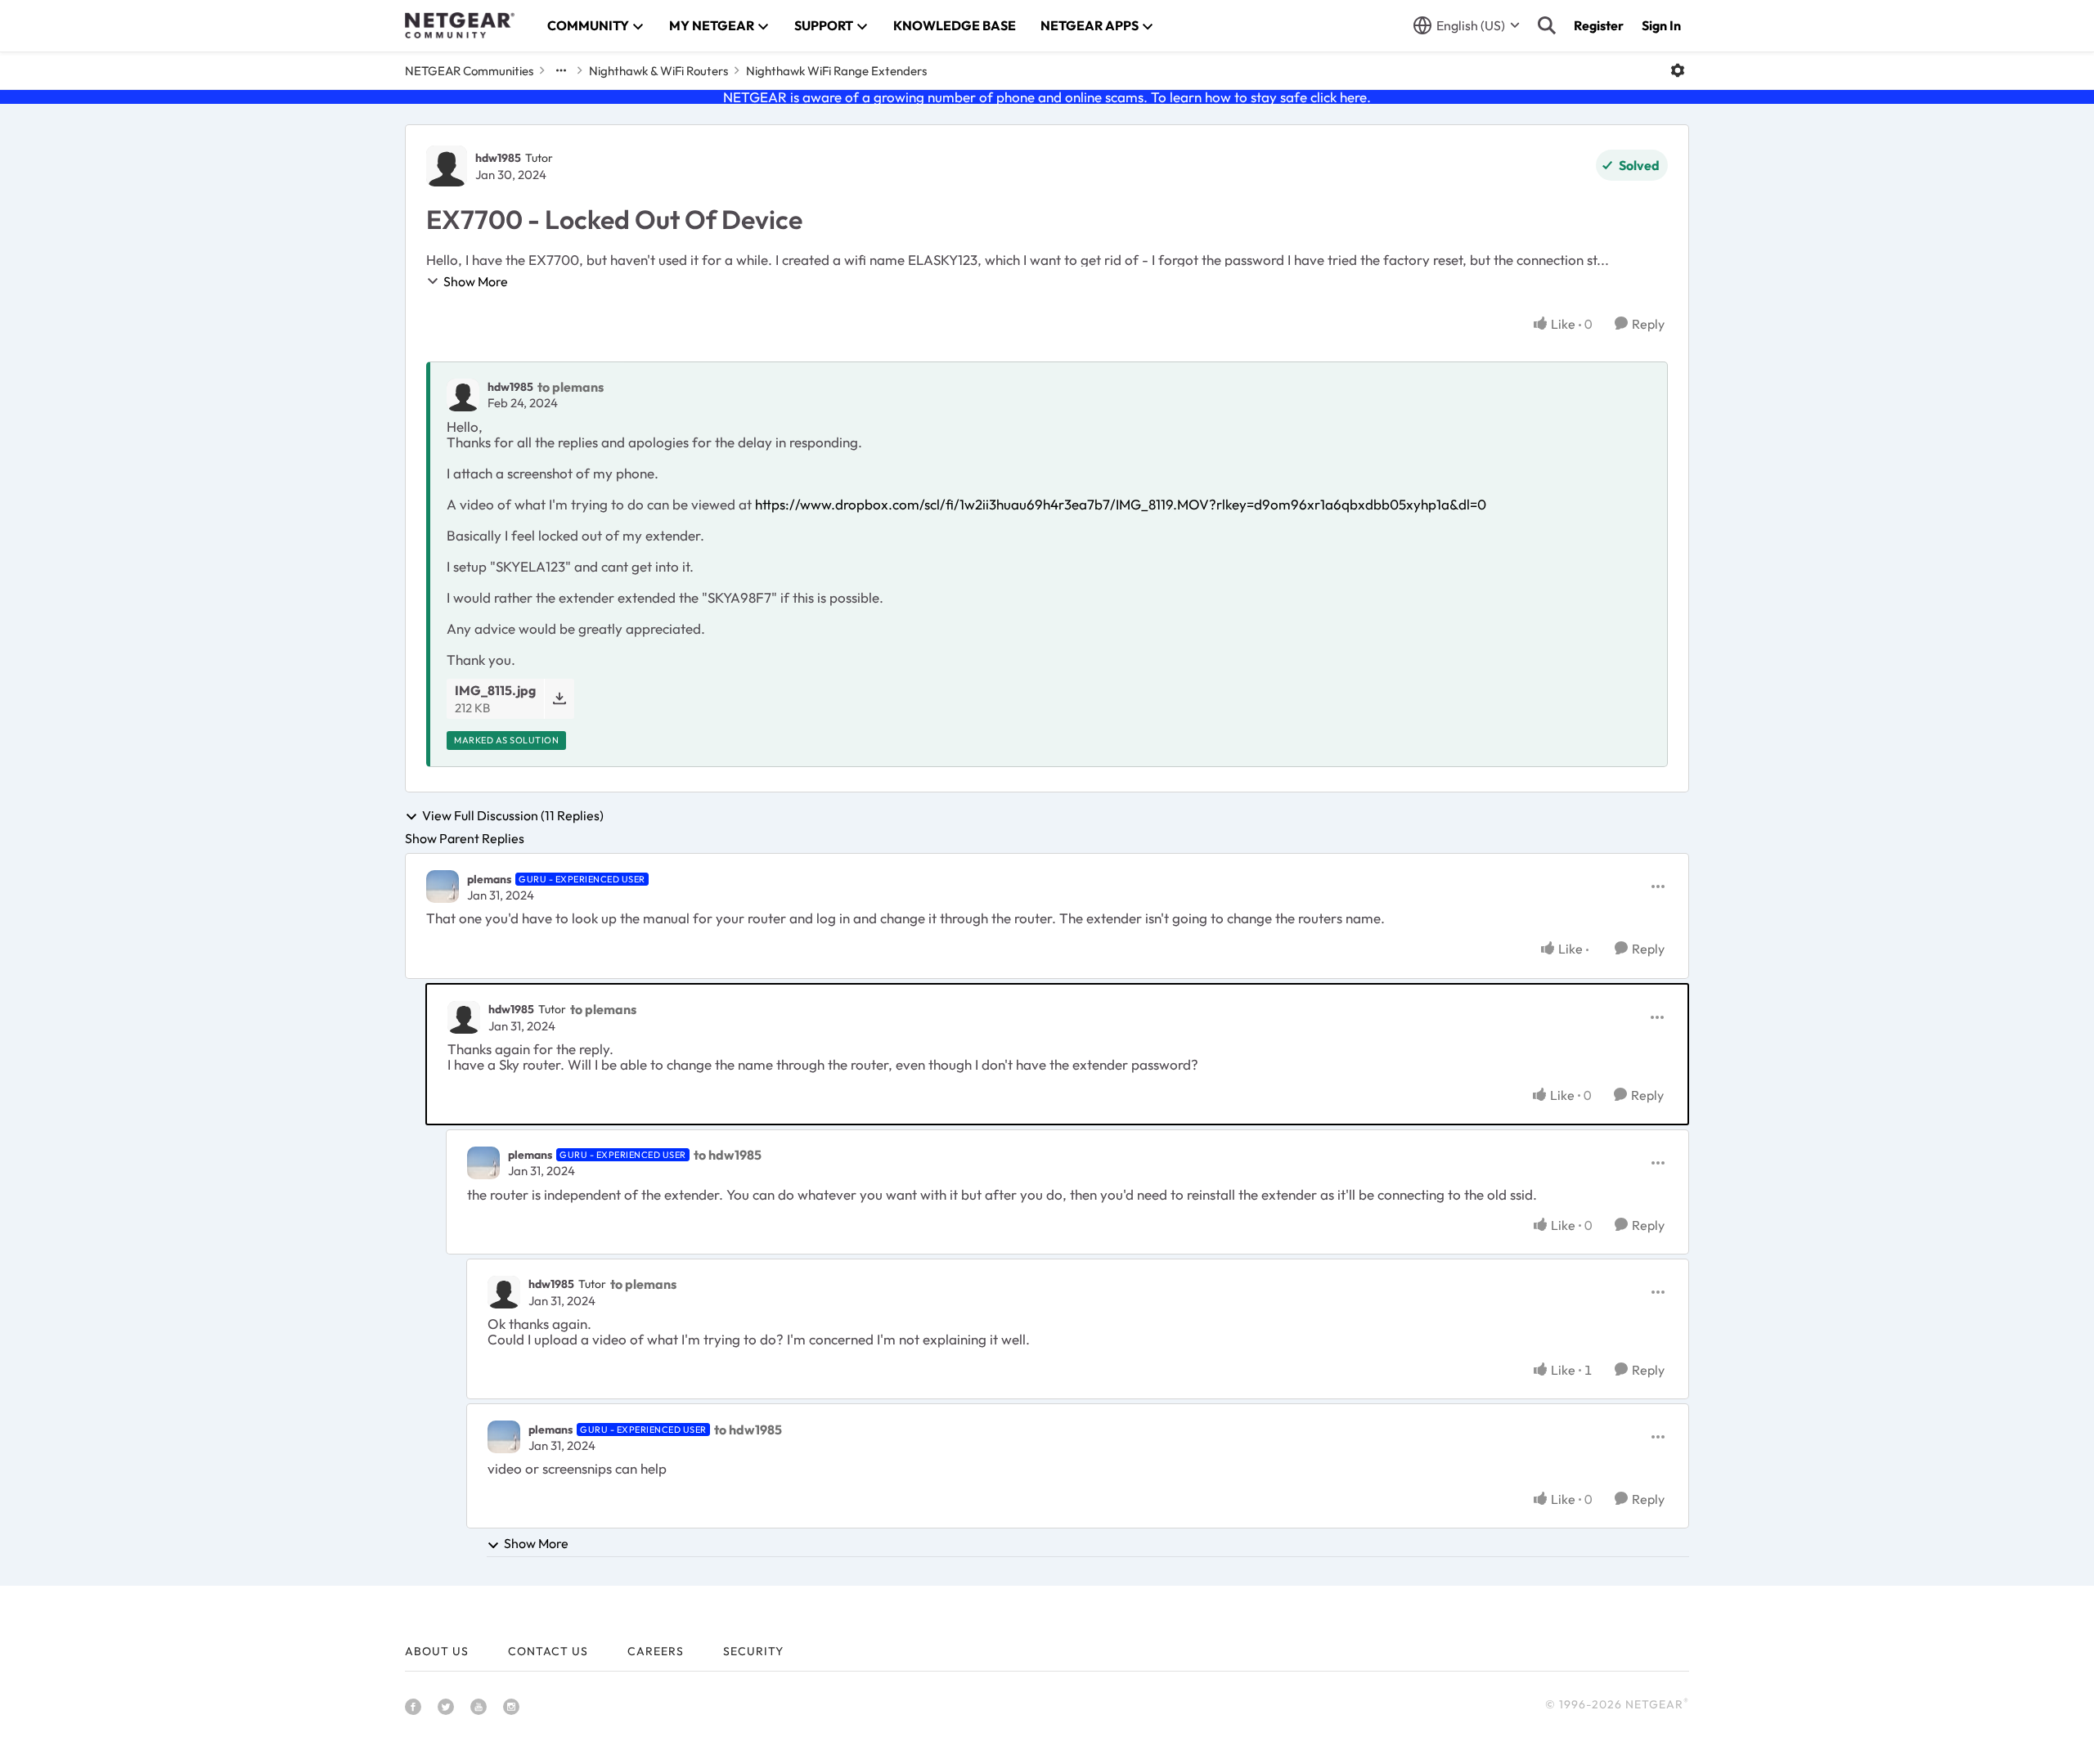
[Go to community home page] (460, 25)
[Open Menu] (1678, 70)
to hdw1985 (728, 1155)
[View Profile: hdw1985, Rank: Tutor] (447, 166)
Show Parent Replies (465, 838)
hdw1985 (498, 158)
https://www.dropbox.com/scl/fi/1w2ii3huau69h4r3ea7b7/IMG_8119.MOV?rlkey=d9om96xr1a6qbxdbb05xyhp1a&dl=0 (1121, 504)
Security (753, 1651)
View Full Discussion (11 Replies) (513, 816)
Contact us (548, 1651)
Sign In (1661, 25)
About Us (437, 1651)
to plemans (571, 387)
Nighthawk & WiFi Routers (658, 71)
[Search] (1547, 25)
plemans (489, 879)
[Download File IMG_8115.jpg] (559, 699)
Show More (476, 281)
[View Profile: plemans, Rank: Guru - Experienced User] (443, 886)
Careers (656, 1651)
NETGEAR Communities (469, 71)
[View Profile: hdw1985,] (463, 395)
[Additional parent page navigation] (561, 70)
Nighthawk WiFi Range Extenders (836, 71)
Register (1599, 25)
